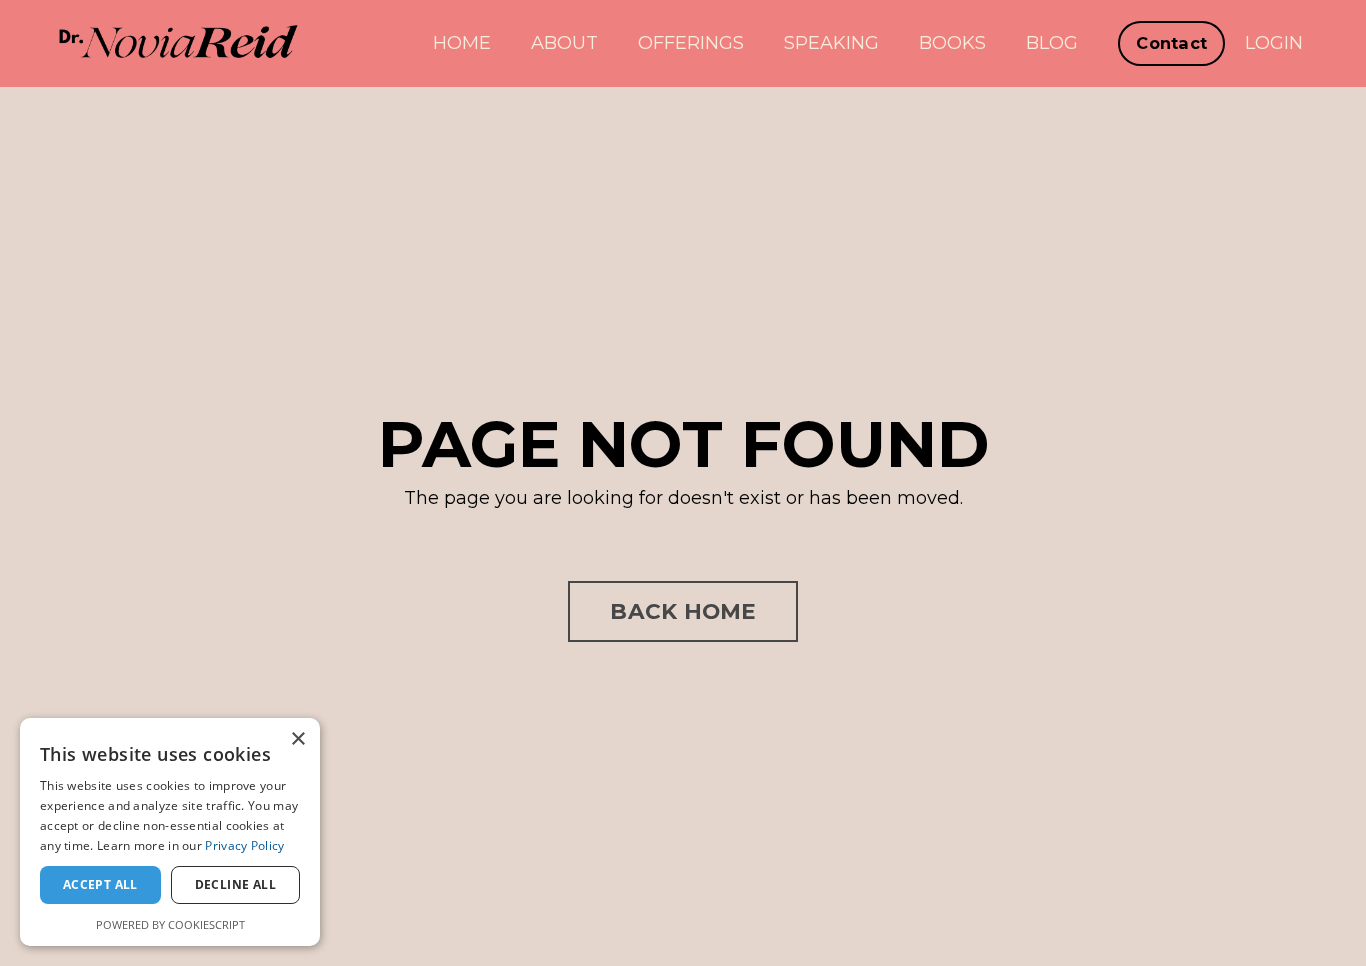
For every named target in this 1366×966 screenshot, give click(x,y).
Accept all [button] (100, 884)
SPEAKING (831, 43)
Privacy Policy (244, 845)
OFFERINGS (691, 43)
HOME (462, 43)
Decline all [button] (235, 884)
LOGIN (1274, 43)
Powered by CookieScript (170, 924)
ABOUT (564, 43)
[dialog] (170, 832)
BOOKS (952, 43)
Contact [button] (1171, 43)
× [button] (297, 739)
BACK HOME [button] (682, 611)
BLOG (1052, 43)
